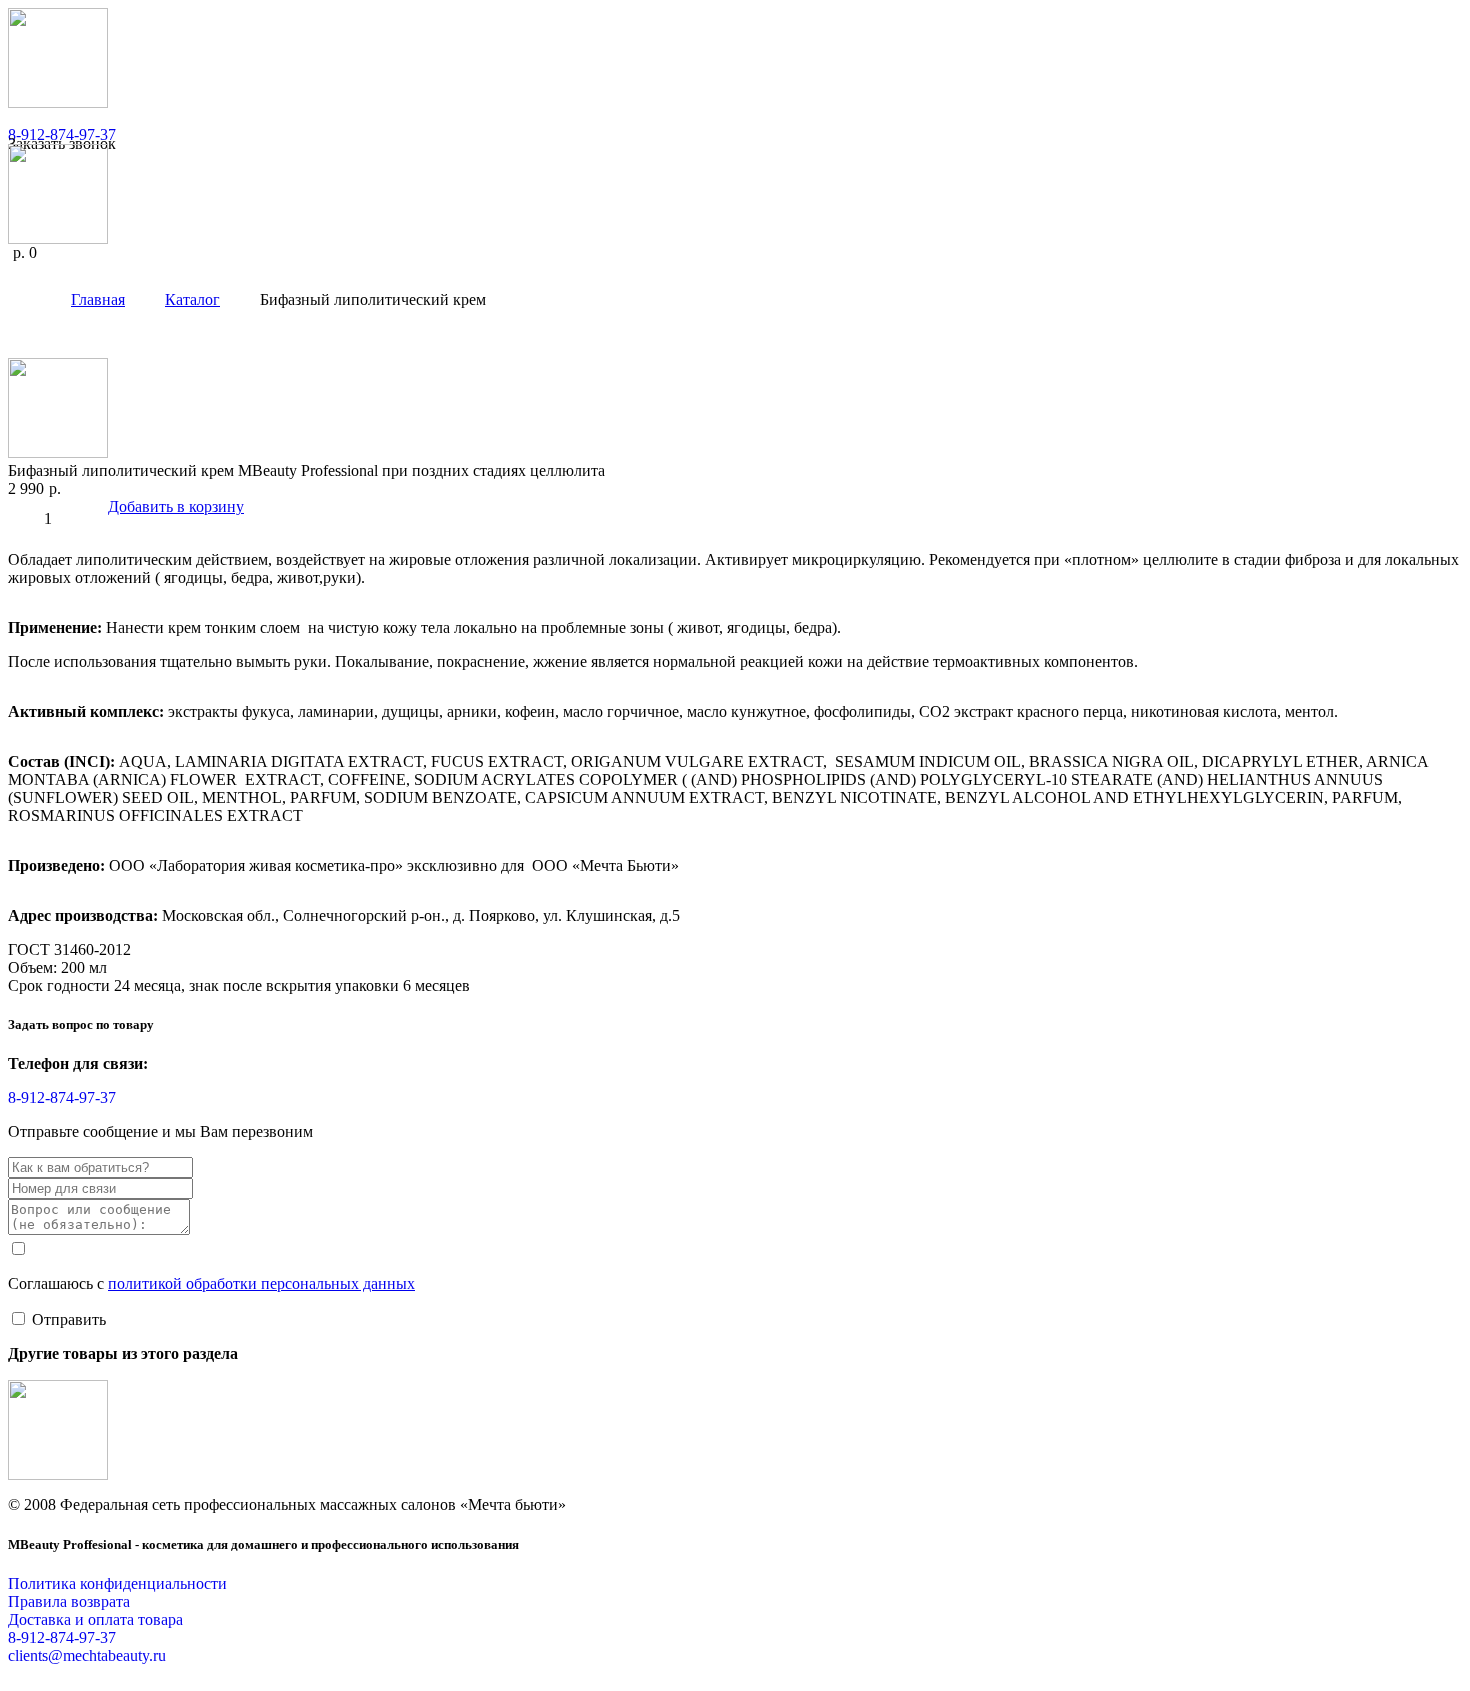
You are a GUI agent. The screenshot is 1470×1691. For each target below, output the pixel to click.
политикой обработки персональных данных (261, 1283)
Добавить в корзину (176, 506)
